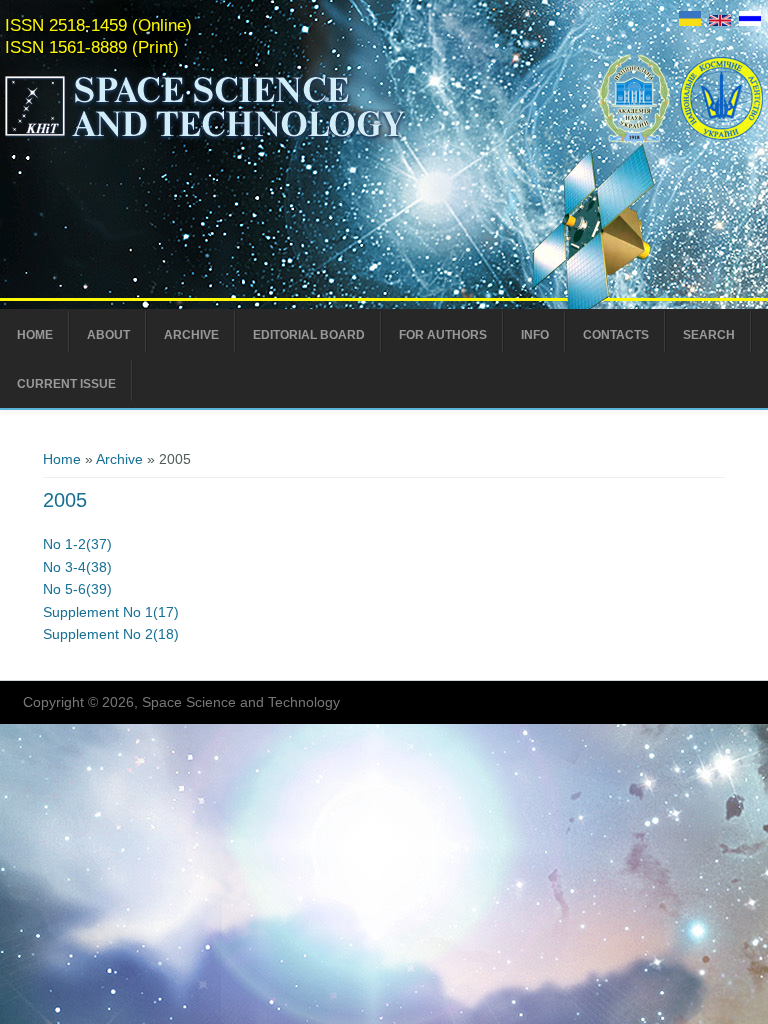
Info (535, 335)
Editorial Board (309, 335)
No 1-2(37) (77, 544)
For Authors (443, 335)
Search (709, 335)
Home (35, 335)
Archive (191, 335)
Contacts (616, 335)
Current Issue (66, 384)
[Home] (247, 138)
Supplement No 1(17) (111, 612)
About (108, 335)
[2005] (690, 21)
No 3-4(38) (77, 567)
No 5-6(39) (77, 589)
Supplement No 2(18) (111, 634)
